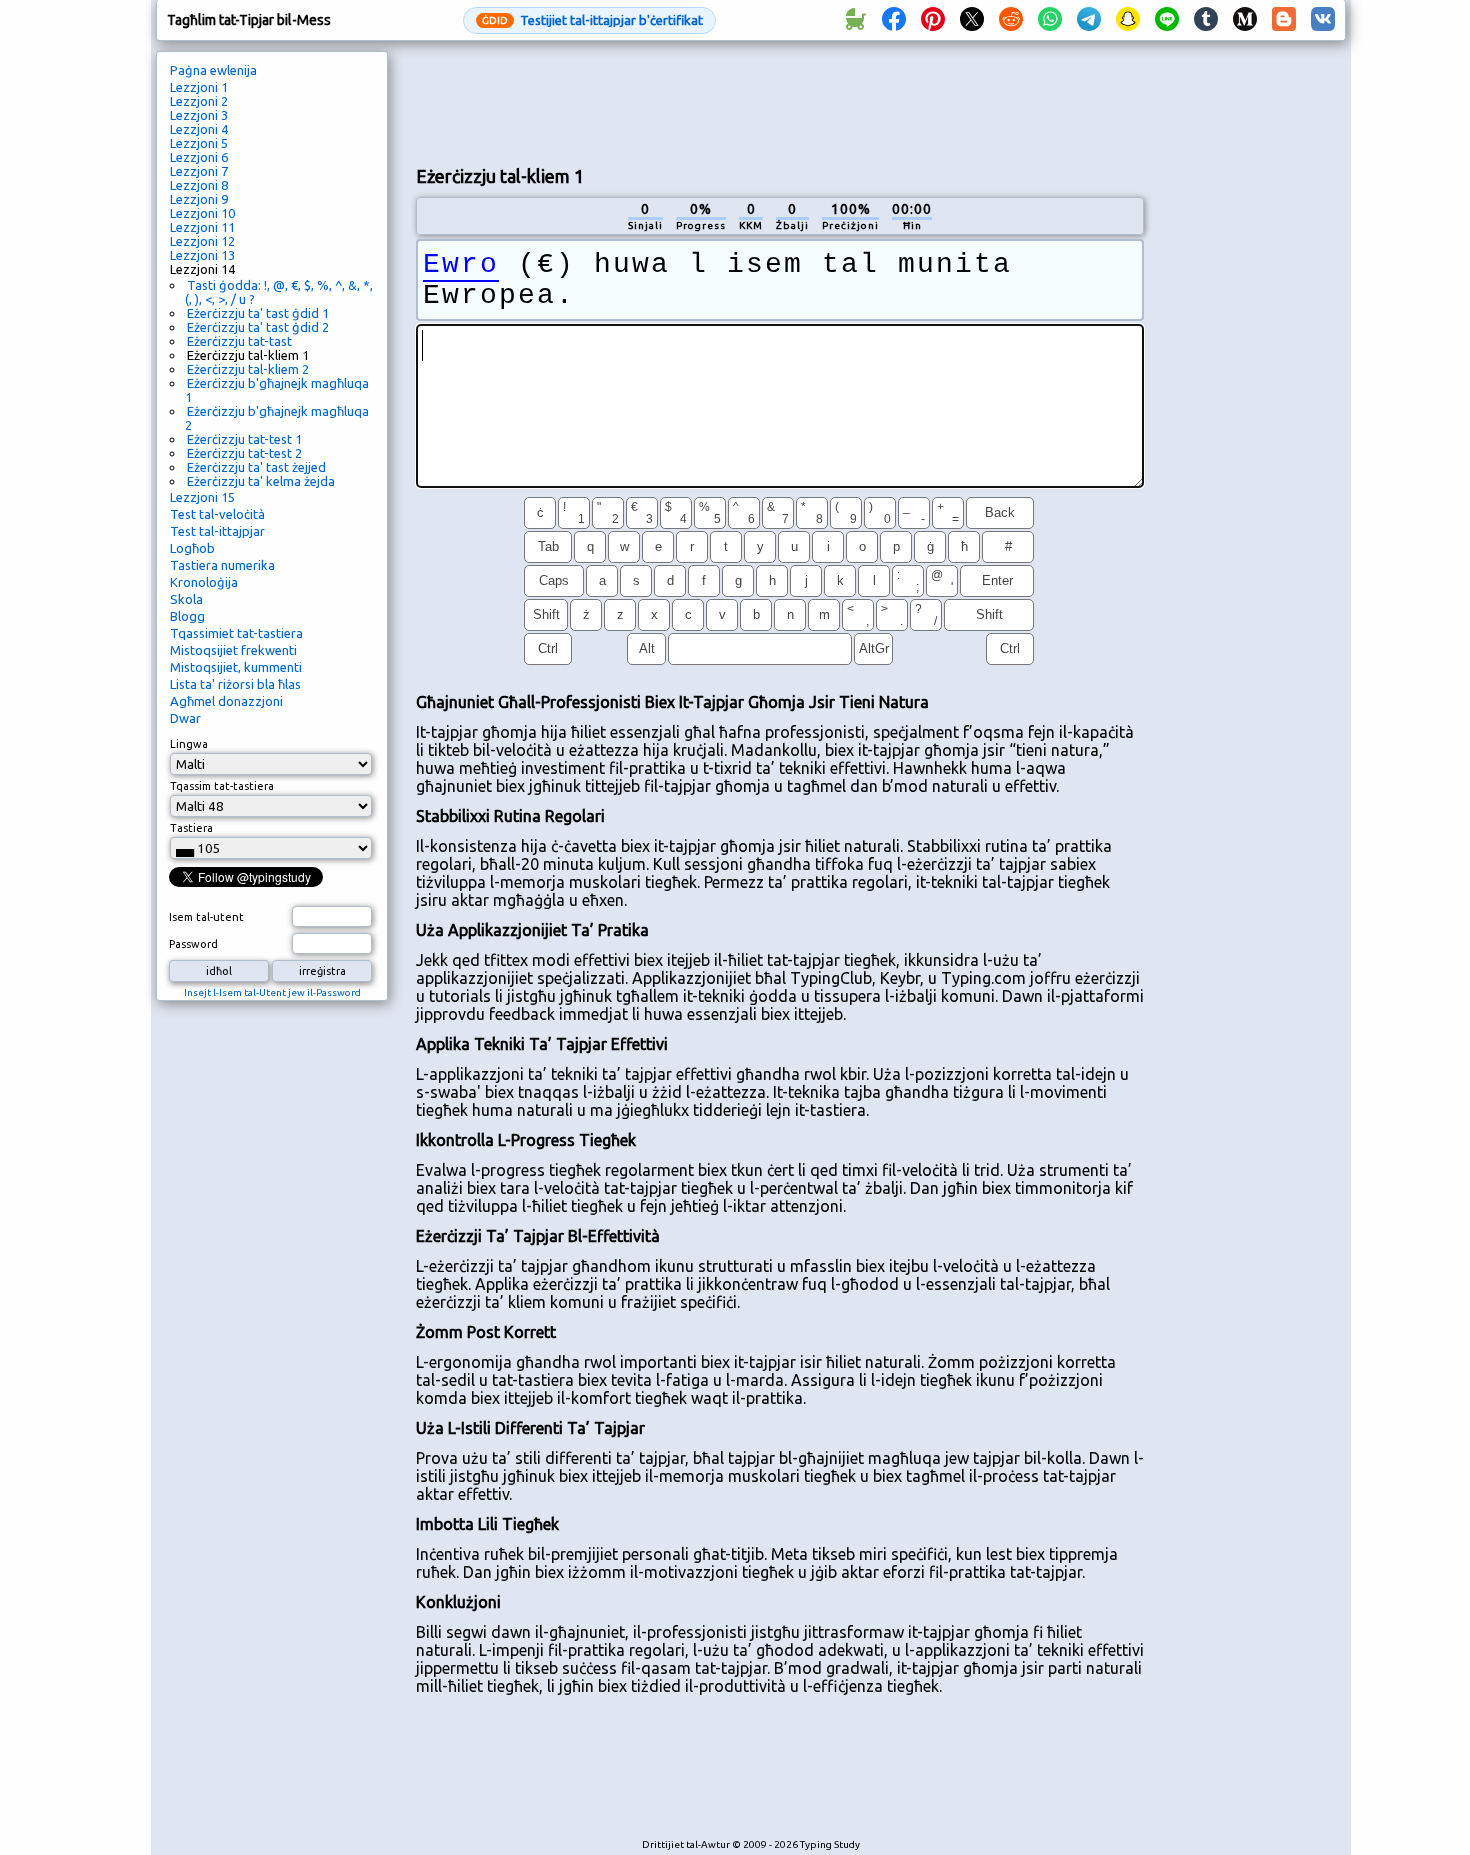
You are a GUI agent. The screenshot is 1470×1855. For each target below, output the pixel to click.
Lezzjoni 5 (199, 143)
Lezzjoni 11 (202, 227)
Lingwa (189, 744)
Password (193, 944)
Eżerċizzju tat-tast (239, 341)
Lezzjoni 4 (199, 129)
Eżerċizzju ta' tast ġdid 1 (258, 313)
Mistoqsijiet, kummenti (236, 667)
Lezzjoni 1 (199, 87)
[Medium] (1245, 20)
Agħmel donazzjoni (226, 701)
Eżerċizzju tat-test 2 (244, 453)
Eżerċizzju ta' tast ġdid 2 (258, 327)
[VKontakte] (1323, 20)
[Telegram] (1089, 20)
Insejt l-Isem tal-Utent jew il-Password (272, 992)
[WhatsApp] (1050, 20)
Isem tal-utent (206, 917)
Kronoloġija (204, 582)
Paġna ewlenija (213, 70)
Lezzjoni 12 (202, 241)
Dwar (185, 718)
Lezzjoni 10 (202, 213)
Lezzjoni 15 (202, 497)
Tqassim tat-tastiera (222, 786)
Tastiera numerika (222, 565)
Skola (186, 599)
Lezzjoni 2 (199, 101)
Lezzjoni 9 (199, 199)
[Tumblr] (1206, 20)
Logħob (192, 548)
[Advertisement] (780, 101)
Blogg (187, 616)
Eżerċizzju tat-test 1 (244, 439)
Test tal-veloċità (217, 514)
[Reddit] (1011, 20)
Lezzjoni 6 (199, 157)
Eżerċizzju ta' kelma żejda (261, 481)
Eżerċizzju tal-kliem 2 (248, 369)
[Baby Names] (855, 20)
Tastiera (191, 828)
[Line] (1167, 20)
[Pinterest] (933, 20)
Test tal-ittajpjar (217, 531)
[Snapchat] (1128, 20)
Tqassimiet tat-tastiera (236, 633)
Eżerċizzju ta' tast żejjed (256, 467)
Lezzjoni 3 (199, 115)
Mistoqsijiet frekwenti (233, 650)
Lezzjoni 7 (199, 171)
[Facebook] (894, 20)
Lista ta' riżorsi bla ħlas (235, 684)
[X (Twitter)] (972, 20)
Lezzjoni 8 (199, 185)
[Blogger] (1284, 20)
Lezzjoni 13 (202, 255)
